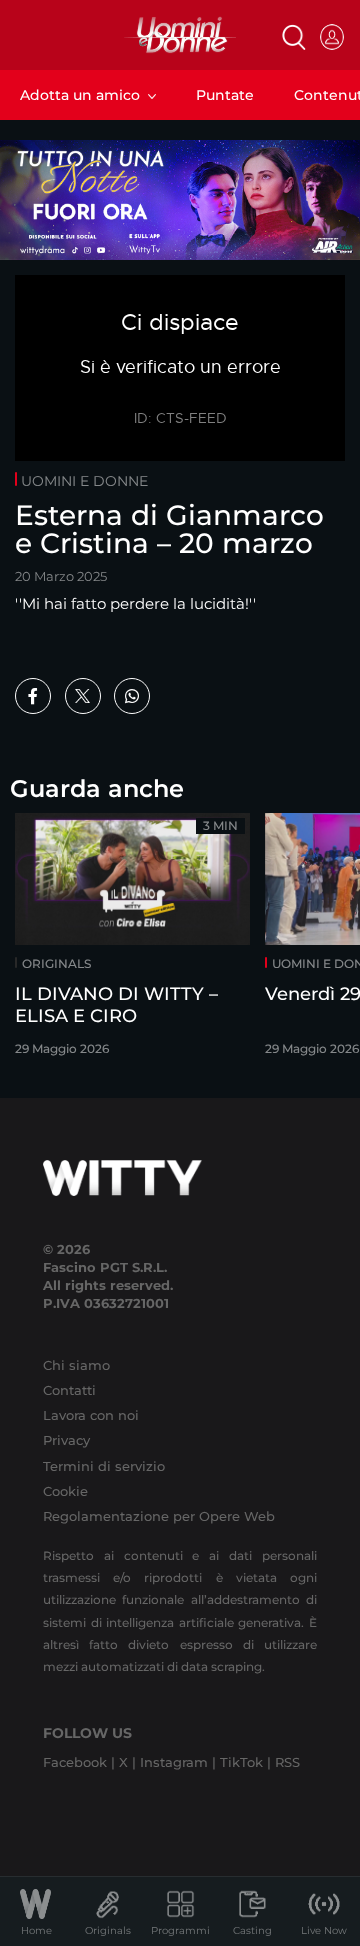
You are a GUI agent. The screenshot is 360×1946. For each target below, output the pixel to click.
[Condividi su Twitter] (83, 696)
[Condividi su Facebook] (33, 696)
